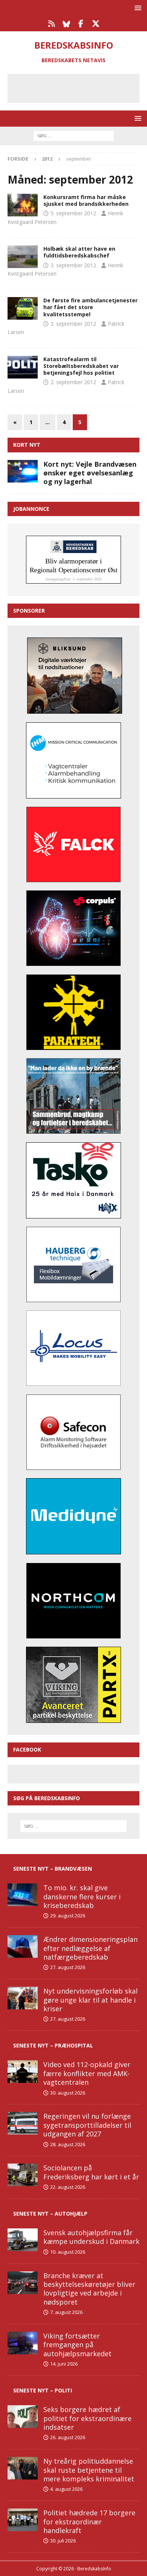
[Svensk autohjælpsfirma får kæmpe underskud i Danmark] (23, 2240)
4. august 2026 (66, 2489)
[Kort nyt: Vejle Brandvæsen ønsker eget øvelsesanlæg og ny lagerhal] (23, 471)
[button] (137, 8)
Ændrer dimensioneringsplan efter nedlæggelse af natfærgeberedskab (90, 1948)
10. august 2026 (68, 2252)
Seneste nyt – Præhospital (53, 2045)
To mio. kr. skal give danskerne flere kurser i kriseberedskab (82, 1896)
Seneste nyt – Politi (43, 2390)
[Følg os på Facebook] (81, 24)
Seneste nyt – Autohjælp (50, 2214)
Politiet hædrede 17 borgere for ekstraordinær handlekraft (89, 2522)
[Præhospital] (23, 308)
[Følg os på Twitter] (96, 24)
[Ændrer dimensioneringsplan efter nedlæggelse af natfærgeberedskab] (23, 1946)
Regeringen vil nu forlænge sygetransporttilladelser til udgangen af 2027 (87, 2125)
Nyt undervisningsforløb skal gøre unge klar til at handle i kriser (90, 2000)
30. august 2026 (68, 2093)
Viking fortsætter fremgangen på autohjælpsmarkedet (77, 2345)
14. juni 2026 (64, 2364)
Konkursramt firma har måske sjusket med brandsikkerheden (86, 200)
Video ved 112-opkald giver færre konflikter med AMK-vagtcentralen (87, 2073)
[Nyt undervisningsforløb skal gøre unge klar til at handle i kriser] (23, 1998)
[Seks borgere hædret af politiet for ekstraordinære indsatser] (23, 2417)
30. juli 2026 (63, 2541)
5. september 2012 (73, 213)
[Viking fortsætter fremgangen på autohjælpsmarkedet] (23, 2343)
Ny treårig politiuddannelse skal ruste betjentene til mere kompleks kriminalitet (89, 2470)
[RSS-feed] (51, 24)
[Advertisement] (79, 87)
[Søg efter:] (74, 135)
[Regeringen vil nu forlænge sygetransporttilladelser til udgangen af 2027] (23, 2123)
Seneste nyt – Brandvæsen (53, 1869)
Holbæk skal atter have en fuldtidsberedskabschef (79, 252)
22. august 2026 (68, 2187)
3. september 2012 (73, 265)
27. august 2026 (68, 1967)
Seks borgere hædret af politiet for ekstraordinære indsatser (87, 2418)
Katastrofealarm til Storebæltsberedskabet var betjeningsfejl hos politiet (81, 366)
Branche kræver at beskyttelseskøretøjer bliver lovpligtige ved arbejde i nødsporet (89, 2289)
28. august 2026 (68, 2144)
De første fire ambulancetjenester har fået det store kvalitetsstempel (90, 307)
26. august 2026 (68, 2437)
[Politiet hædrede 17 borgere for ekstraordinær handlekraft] (23, 2520)
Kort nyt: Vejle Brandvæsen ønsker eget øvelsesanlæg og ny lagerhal (90, 473)
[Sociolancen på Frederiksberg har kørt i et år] (23, 2175)
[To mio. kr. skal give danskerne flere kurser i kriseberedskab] (23, 1895)
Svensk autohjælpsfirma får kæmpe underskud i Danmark (91, 2237)
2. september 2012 (73, 382)
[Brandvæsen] (23, 205)
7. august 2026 (66, 2312)
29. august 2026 (68, 1916)
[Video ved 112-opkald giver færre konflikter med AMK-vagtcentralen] (23, 2072)
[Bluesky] (66, 24)
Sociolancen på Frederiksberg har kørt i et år (91, 2172)
